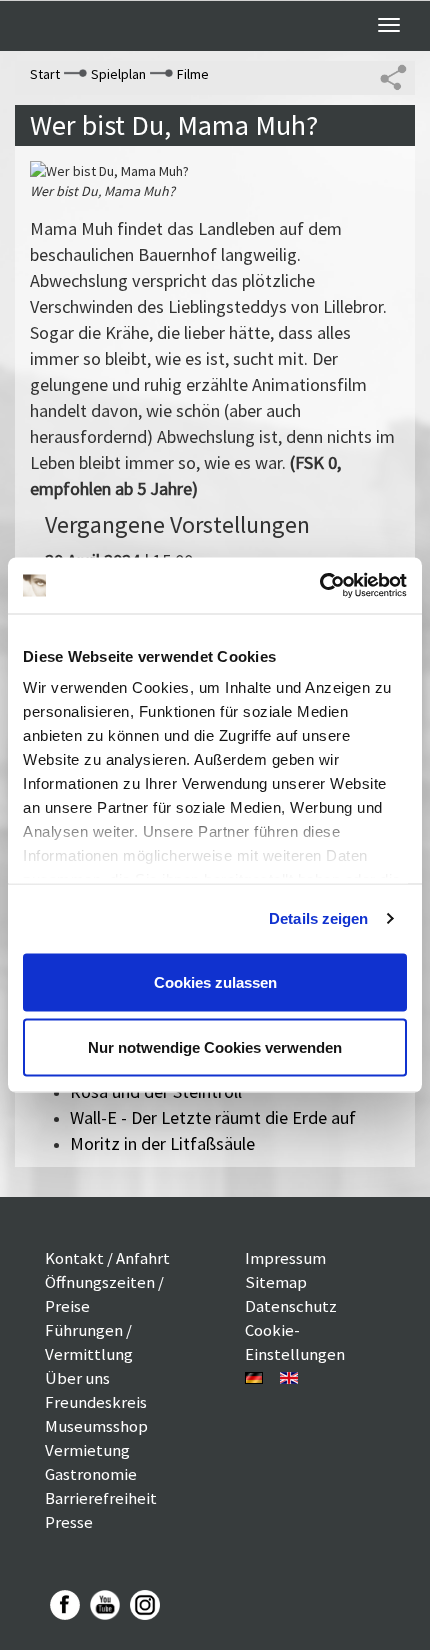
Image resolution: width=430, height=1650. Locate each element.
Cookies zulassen (215, 981)
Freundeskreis (96, 1402)
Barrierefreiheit (101, 1498)
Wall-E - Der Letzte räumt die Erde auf (213, 1117)
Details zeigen (318, 918)
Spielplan (118, 74)
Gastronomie (91, 1474)
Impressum (285, 1258)
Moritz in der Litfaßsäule (162, 1143)
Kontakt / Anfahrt (107, 1258)
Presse (69, 1522)
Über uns (77, 1378)
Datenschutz (291, 1306)
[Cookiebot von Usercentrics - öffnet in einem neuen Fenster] (319, 586)
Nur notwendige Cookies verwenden (215, 1047)
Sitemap (276, 1282)
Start (45, 74)
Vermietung (87, 1450)
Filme (193, 74)
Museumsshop (96, 1426)
